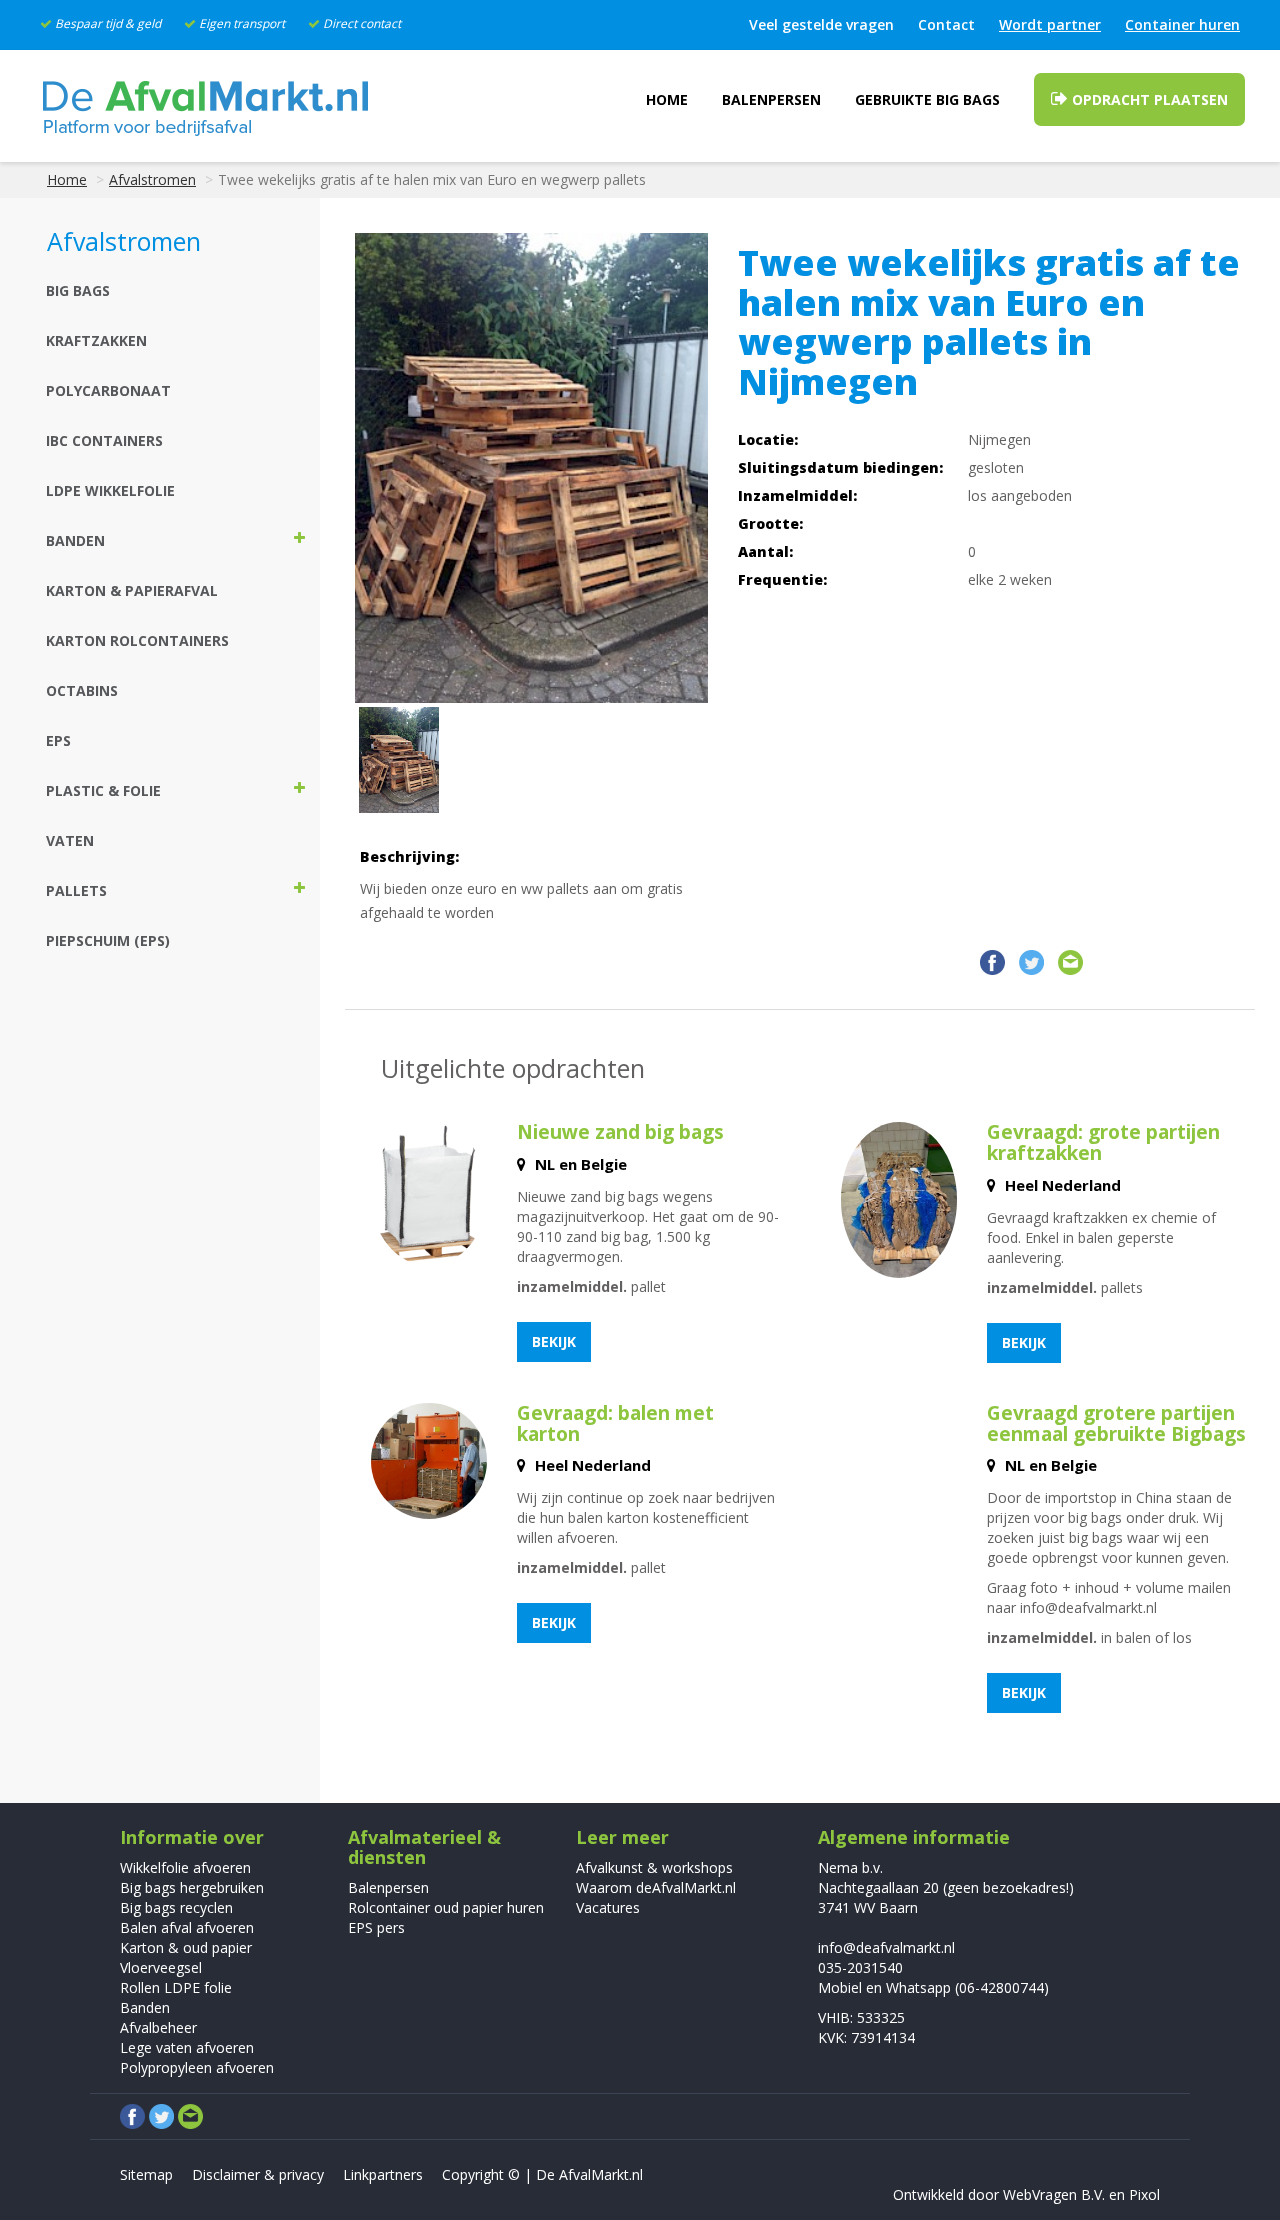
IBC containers (104, 440)
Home (667, 99)
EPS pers (376, 1927)
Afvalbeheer (158, 2027)
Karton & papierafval (132, 590)
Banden (145, 2007)
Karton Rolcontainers (137, 640)
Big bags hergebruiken (192, 1887)
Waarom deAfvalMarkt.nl (656, 1887)
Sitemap (146, 2174)
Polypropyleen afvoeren (197, 2067)
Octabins (82, 690)
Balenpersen (771, 99)
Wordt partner (1050, 24)
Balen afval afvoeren (187, 1927)
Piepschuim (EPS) (108, 940)
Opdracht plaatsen (1148, 99)
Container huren (1182, 24)
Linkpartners (383, 2174)
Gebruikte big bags (927, 99)
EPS (58, 740)
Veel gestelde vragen (821, 24)
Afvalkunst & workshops (654, 1867)
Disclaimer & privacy (258, 2174)
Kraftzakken (96, 340)
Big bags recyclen (176, 1907)
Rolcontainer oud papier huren (446, 1907)
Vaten (70, 840)
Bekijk (554, 1341)
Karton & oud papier (186, 1947)
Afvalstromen (152, 179)
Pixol (1144, 2194)
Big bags (78, 290)
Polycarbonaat (108, 390)
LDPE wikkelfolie (110, 490)
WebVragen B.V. (1054, 2194)
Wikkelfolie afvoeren (185, 1867)
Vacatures (608, 1907)
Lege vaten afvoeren (187, 2047)
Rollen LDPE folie (176, 1987)
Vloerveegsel (161, 1967)
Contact (946, 24)
